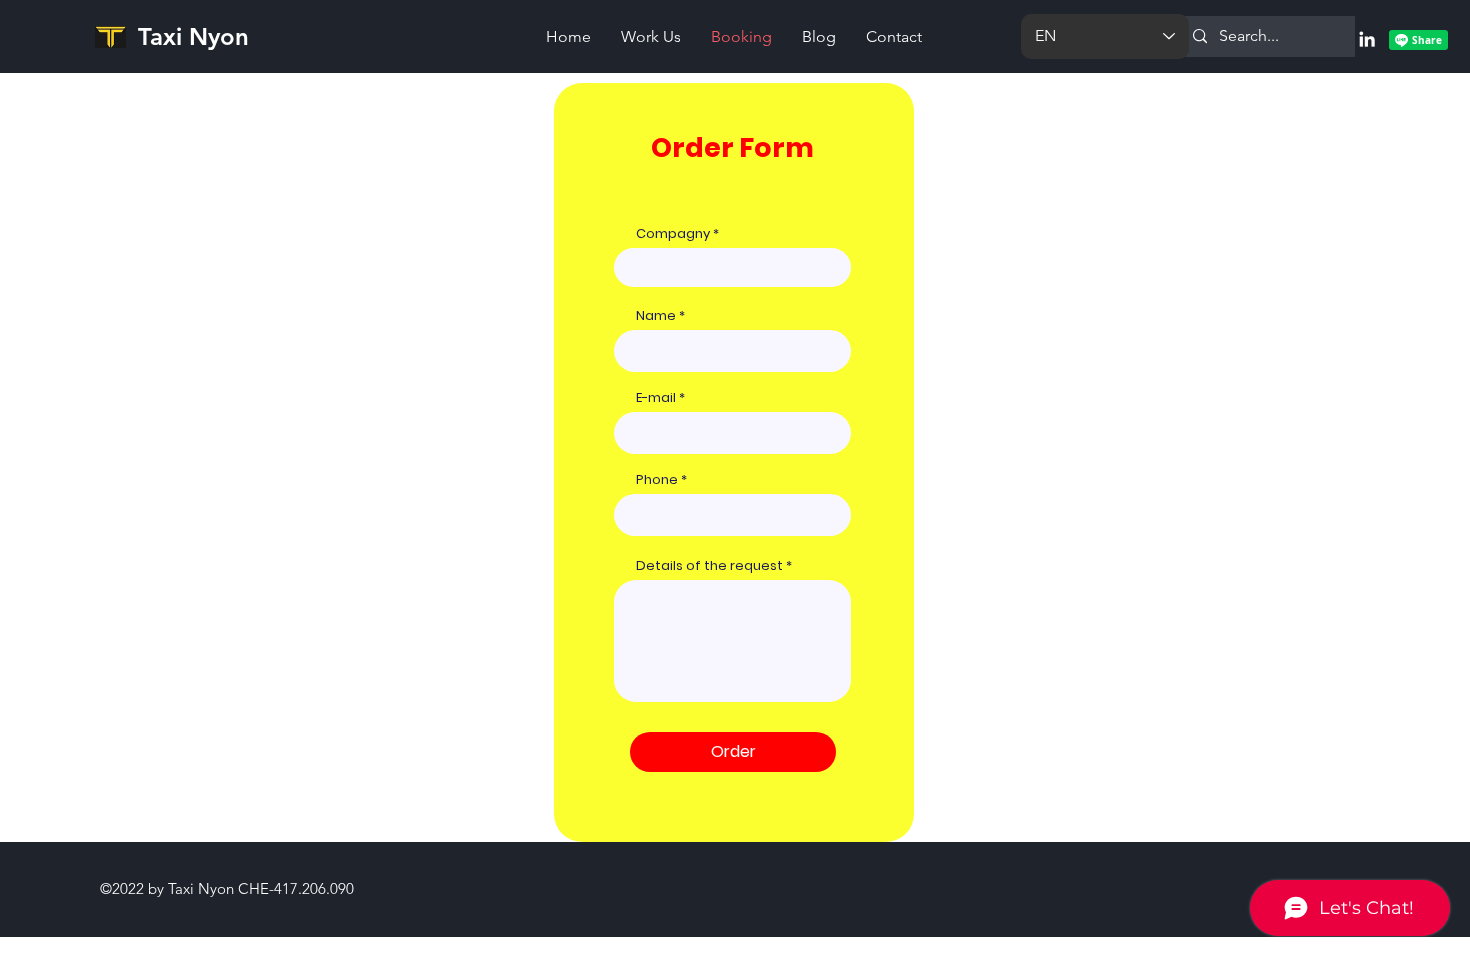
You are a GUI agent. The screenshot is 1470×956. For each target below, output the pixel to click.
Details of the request (709, 565)
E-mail (656, 397)
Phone (658, 479)
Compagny (673, 233)
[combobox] (732, 515)
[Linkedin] (1367, 39)
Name (656, 315)
